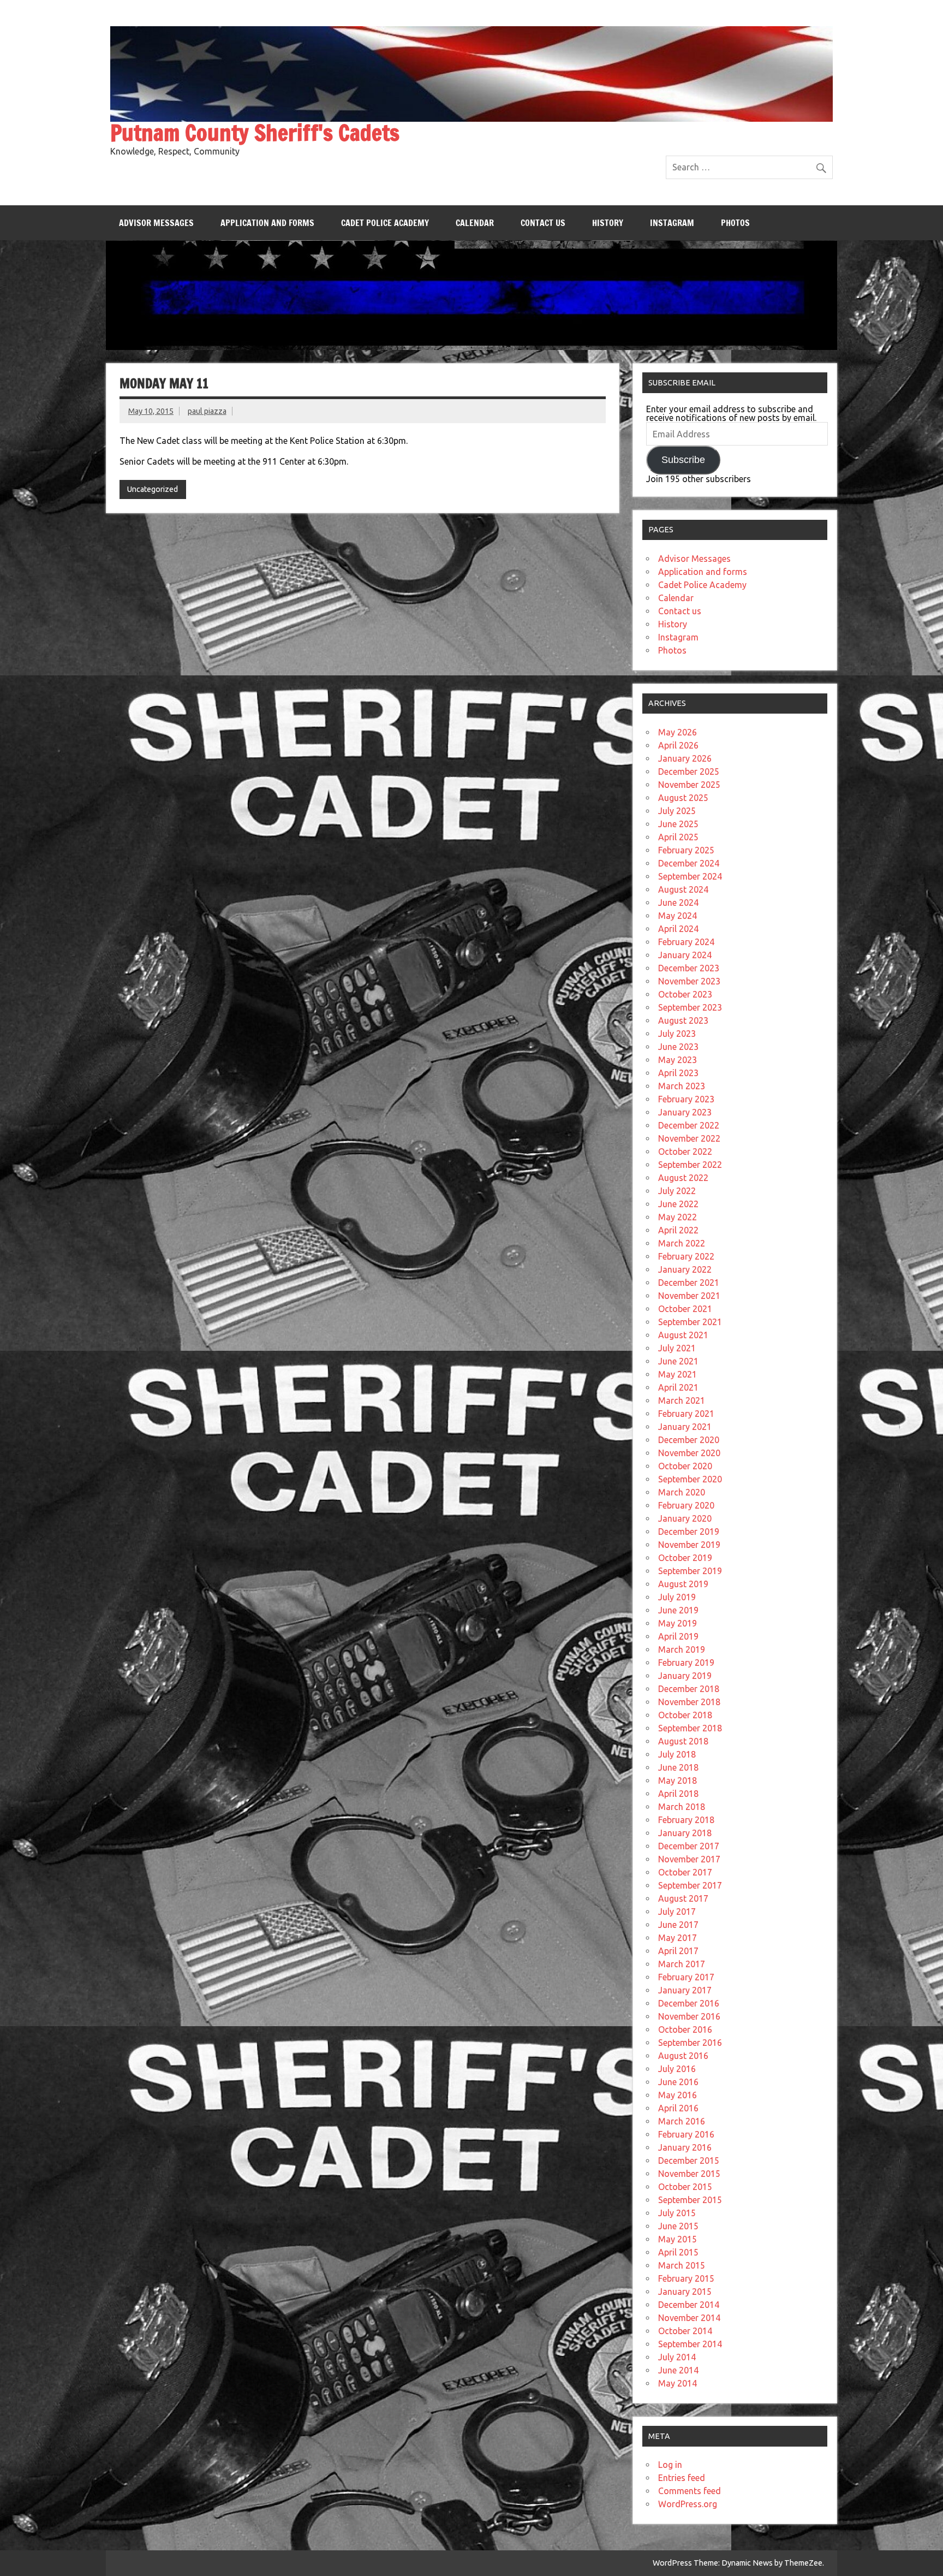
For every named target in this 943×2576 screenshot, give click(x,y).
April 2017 (678, 1951)
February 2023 (686, 1099)
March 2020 (682, 1492)
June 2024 (678, 903)
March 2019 (682, 1649)
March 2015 (682, 2265)
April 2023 (678, 1073)
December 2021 (689, 1283)
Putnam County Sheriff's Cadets (255, 132)
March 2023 (682, 1086)
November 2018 (689, 1702)
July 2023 (677, 1034)
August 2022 (683, 1178)
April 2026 (678, 745)
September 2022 (690, 1165)
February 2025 (686, 850)
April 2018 (678, 1794)
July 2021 (677, 1348)
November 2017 (689, 1859)
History (608, 223)
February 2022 (686, 1256)
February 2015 (686, 2278)
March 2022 (682, 1243)
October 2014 (685, 2331)
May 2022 (678, 1217)
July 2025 (677, 811)
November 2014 (689, 2318)
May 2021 (678, 1374)
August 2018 (683, 1741)
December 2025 (689, 771)
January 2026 (685, 758)
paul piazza (207, 411)
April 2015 (678, 2252)
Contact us (543, 223)
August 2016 (683, 2056)
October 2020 (685, 1466)
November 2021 (689, 1296)
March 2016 (682, 2121)
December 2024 (689, 863)
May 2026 (678, 732)
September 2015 (690, 2200)
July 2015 (677, 2213)
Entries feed (682, 2478)
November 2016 (689, 2016)
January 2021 (685, 1427)
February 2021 (686, 1414)
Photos (735, 223)
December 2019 (689, 1532)
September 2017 (690, 1885)
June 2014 (678, 2370)
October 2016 (685, 2029)
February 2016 (686, 2134)
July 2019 (677, 1597)
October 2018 (685, 1715)
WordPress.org (688, 2504)
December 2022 (689, 1125)
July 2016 (677, 2069)
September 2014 (690, 2344)
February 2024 (686, 942)
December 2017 (689, 1846)
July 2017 (677, 1912)
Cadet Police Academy (385, 223)
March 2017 (682, 1964)
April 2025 (678, 837)
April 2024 (678, 929)
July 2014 (677, 2357)
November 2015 (689, 2174)
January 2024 (685, 955)
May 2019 (678, 1623)
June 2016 (678, 2082)
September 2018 (690, 1728)
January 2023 (685, 1112)
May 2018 (678, 1780)
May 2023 (678, 1060)
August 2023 (683, 1020)
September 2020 (690, 1479)
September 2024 (690, 876)
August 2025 (683, 798)
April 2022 (678, 1230)
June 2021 (678, 1361)
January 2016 (685, 2147)
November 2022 (689, 1138)
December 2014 (689, 2305)
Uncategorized (153, 489)
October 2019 (685, 1558)
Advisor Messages (156, 223)
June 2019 (678, 1610)
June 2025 (678, 824)
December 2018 (689, 1689)
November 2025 (689, 785)
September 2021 (690, 1322)
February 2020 (686, 1505)
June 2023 (678, 1047)
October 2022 (685, 1152)
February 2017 (686, 1977)
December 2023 (689, 968)
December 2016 (689, 2003)
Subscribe (683, 460)
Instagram (672, 223)
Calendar (475, 223)
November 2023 (689, 981)
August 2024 (683, 889)
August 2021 (683, 1335)
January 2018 (685, 1833)
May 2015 (678, 2239)
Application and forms (267, 223)
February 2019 (686, 1663)
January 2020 (685, 1518)
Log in (670, 2465)
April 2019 (678, 1636)
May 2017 (678, 1938)
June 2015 (678, 2226)
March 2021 (682, 1400)
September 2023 (690, 1007)
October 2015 (685, 2187)
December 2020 (689, 1440)
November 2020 (689, 1453)
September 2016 (690, 2043)
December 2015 (689, 2160)
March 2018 (682, 1807)
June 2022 (678, 1204)
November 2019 (689, 1545)
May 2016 (678, 2095)
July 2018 (677, 1754)
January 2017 (685, 1990)
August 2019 (683, 1584)
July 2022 (677, 1191)
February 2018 (686, 1820)
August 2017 (683, 1898)
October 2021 (685, 1309)
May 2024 (678, 916)
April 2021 (678, 1387)
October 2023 (685, 994)
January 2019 (685, 1676)
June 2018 (678, 1767)
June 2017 (678, 1925)
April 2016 (678, 2108)
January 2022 (685, 1269)
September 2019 (690, 1571)
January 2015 (685, 2292)
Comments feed (690, 2491)
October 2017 (685, 1872)
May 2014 (678, 2383)
